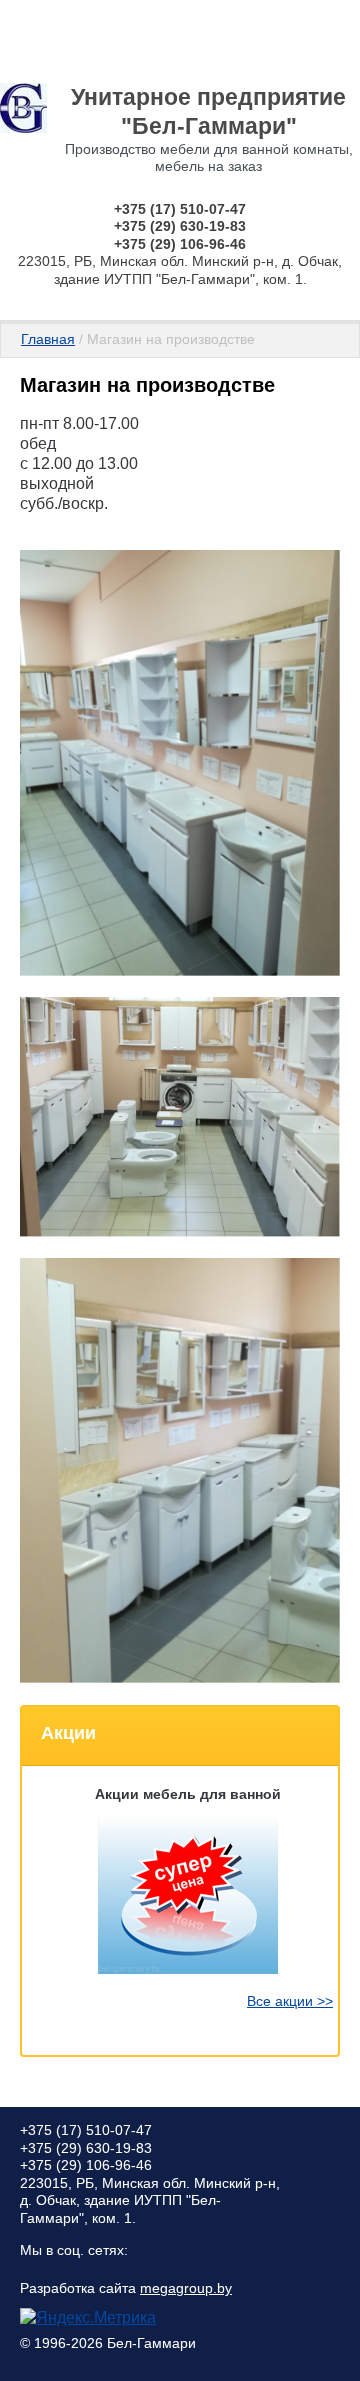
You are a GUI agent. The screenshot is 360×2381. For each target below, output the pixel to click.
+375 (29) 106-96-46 (180, 244)
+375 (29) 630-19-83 (180, 226)
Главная (48, 339)
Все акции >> (290, 2001)
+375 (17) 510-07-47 (180, 209)
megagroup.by (186, 2288)
